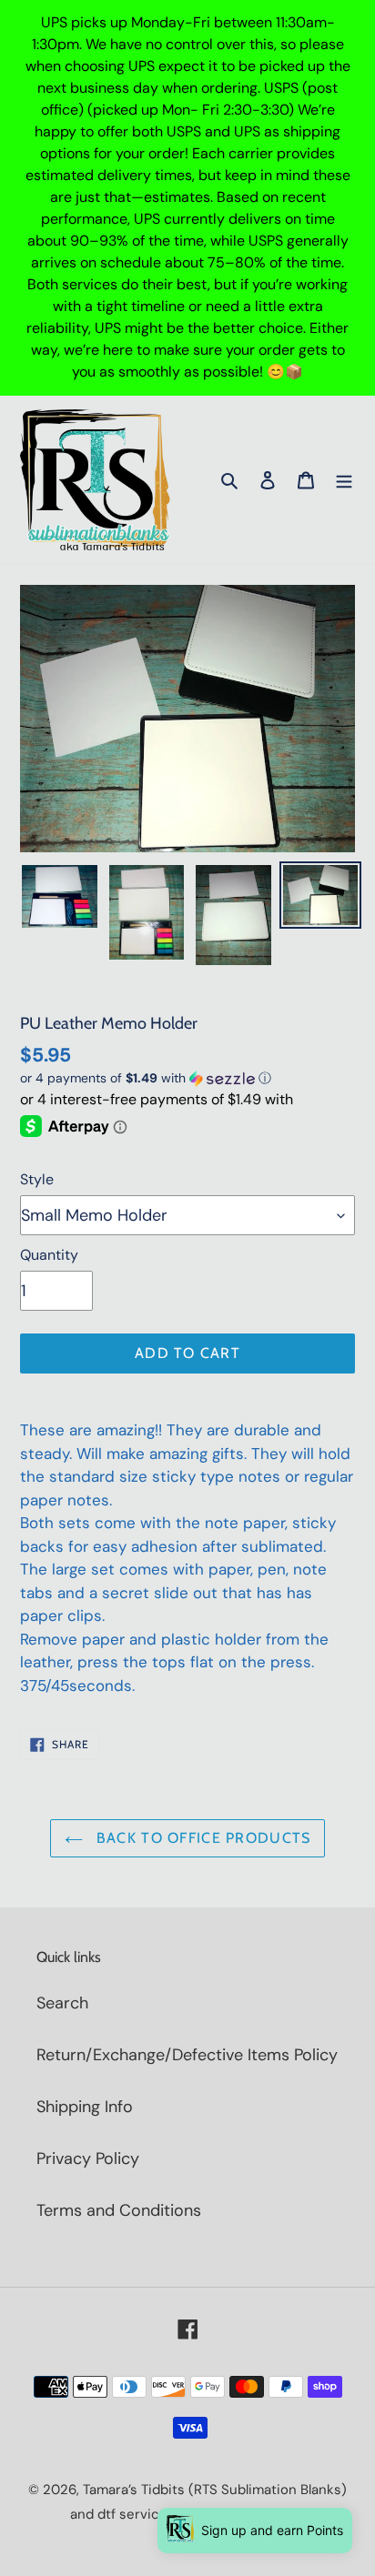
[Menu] (344, 480)
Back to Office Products (202, 1838)
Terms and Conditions (119, 2210)
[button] (146, 1078)
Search (62, 2003)
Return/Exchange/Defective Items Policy (187, 2055)
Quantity (49, 1255)
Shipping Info (85, 2107)
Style (37, 1179)
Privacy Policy (88, 2158)
